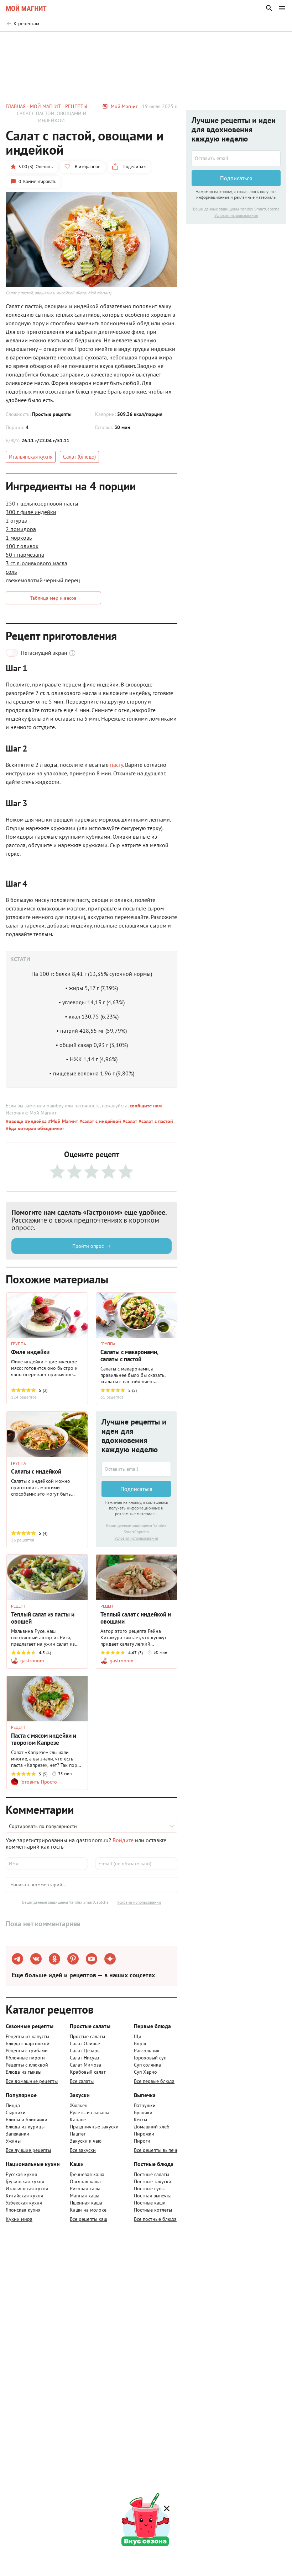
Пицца (13, 2105)
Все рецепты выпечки (158, 2150)
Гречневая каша (87, 2174)
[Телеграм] (17, 1959)
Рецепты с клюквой (27, 2065)
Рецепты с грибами (27, 2051)
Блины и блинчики (27, 2120)
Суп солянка (147, 2065)
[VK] (36, 1959)
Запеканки (17, 2134)
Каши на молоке (88, 2210)
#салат (129, 1121)
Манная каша (85, 2196)
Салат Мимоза (85, 2065)
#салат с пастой (155, 1121)
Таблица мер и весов (53, 598)
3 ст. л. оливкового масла (36, 563)
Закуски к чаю (86, 2141)
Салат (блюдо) (79, 457)
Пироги (142, 2141)
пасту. (118, 765)
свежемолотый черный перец (43, 580)
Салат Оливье (85, 2043)
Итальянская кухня (31, 457)
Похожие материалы (211, 42)
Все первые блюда (154, 2081)
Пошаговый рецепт (69, 42)
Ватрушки (145, 2105)
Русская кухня (21, 2174)
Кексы (140, 2120)
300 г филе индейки (31, 512)
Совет (113, 42)
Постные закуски (153, 2181)
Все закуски (83, 2150)
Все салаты (82, 2081)
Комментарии (266, 42)
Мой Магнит (124, 106)
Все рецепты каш (88, 2219)
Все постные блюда (155, 2219)
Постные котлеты (153, 2210)
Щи (138, 2036)
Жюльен (79, 2105)
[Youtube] (92, 1959)
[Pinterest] (73, 1959)
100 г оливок (22, 546)
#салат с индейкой (100, 1121)
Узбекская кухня (24, 2203)
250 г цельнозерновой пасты (42, 503)
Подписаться (136, 1489)
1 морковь (19, 538)
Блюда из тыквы (24, 2072)
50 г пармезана (25, 555)
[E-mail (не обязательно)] (136, 1864)
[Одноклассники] (54, 1959)
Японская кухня (23, 2210)
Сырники (16, 2112)
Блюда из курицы (25, 2127)
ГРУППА (19, 1344)
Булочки (143, 2112)
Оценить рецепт (154, 42)
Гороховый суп (150, 2058)
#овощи (15, 1121)
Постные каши (150, 2203)
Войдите (123, 1840)
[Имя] (47, 1864)
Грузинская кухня (25, 2181)
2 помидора (21, 529)
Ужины (13, 2141)
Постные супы (149, 2188)
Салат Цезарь (85, 2051)
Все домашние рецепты (32, 2081)
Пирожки (144, 2134)
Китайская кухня (24, 2196)
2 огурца (17, 520)
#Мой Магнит (62, 1121)
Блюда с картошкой (28, 2043)
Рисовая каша (85, 2188)
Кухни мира (19, 2219)
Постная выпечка (153, 2196)
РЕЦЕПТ (19, 1606)
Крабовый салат (88, 2072)
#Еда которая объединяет (35, 1128)
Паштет (78, 2134)
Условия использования (136, 1538)
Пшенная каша (86, 2203)
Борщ (140, 2043)
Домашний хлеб (152, 2127)
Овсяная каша (85, 2181)
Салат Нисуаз (84, 2058)
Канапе (78, 2120)
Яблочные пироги (25, 2058)
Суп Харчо (145, 2072)
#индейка (35, 1121)
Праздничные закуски (94, 2127)
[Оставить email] (136, 1469)
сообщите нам (146, 1106)
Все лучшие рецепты (28, 2150)
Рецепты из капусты (27, 2036)
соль (11, 572)
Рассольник (147, 2051)
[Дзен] (110, 1959)
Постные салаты (152, 2174)
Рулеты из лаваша (90, 2112)
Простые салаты (87, 2036)
